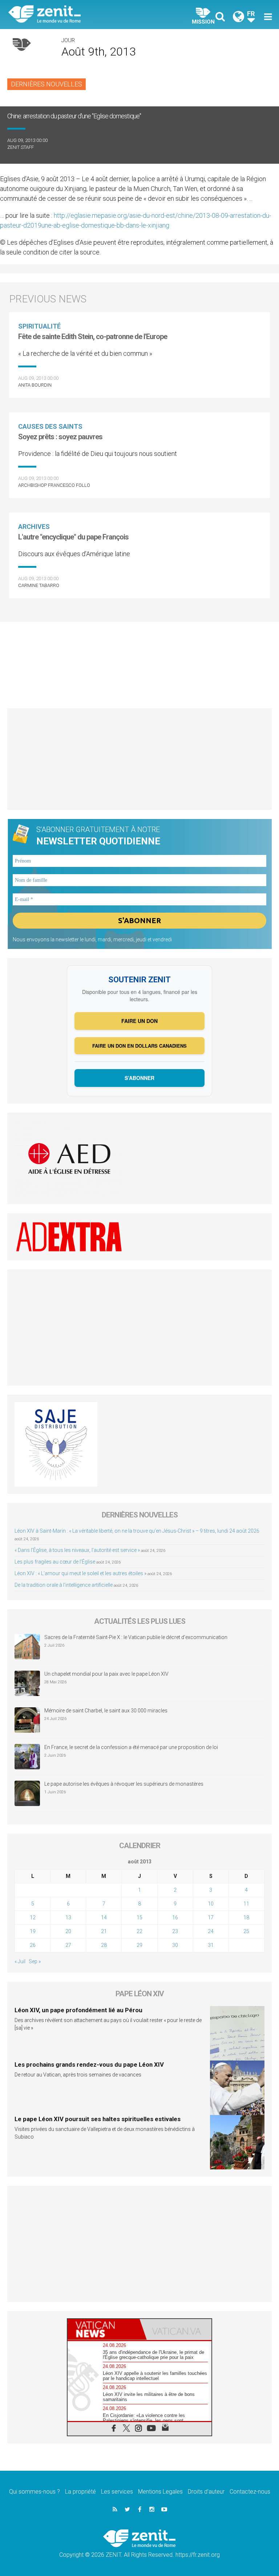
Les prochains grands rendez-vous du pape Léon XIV (89, 2065)
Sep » (35, 1961)
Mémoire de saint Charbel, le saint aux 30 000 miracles (106, 1711)
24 (211, 1931)
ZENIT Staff (21, 147)
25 (246, 1931)
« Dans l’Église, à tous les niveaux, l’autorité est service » (77, 1550)
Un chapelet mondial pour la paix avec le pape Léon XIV (106, 1674)
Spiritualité (39, 326)
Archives (34, 527)
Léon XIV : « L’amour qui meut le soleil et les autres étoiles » (80, 1573)
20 (68, 1931)
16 (175, 1917)
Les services (117, 2492)
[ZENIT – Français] (78, 15)
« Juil (20, 1961)
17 (211, 1917)
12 (33, 1917)
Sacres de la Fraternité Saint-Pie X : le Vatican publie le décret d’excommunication (136, 1637)
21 (104, 1931)
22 (139, 1931)
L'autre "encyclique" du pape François (73, 537)
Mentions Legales (160, 2492)
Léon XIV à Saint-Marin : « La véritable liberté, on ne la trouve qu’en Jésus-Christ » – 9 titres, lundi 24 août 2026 (137, 1531)
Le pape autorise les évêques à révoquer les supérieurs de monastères (124, 1784)
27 (68, 1945)
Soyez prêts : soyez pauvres (60, 437)
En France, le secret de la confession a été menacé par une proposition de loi (131, 1747)
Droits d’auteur (206, 2492)
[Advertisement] (139, 661)
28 (104, 1945)
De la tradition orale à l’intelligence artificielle (64, 1585)
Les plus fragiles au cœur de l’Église (55, 1562)
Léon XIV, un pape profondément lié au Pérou (78, 2010)
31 (211, 1945)
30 (175, 1945)
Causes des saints (50, 426)
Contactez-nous (250, 2492)
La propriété (80, 2492)
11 (246, 1904)
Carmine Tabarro (39, 585)
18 (246, 1917)
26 (33, 1945)
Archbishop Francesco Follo (54, 485)
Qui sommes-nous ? (35, 2492)
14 (104, 1917)
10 (211, 1904)
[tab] (104, 2329)
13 (68, 1917)
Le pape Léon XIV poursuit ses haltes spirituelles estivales (98, 2119)
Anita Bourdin (35, 385)
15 (139, 1917)
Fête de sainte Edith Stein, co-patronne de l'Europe (93, 337)
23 (175, 1931)
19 (33, 1931)
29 (139, 1945)
